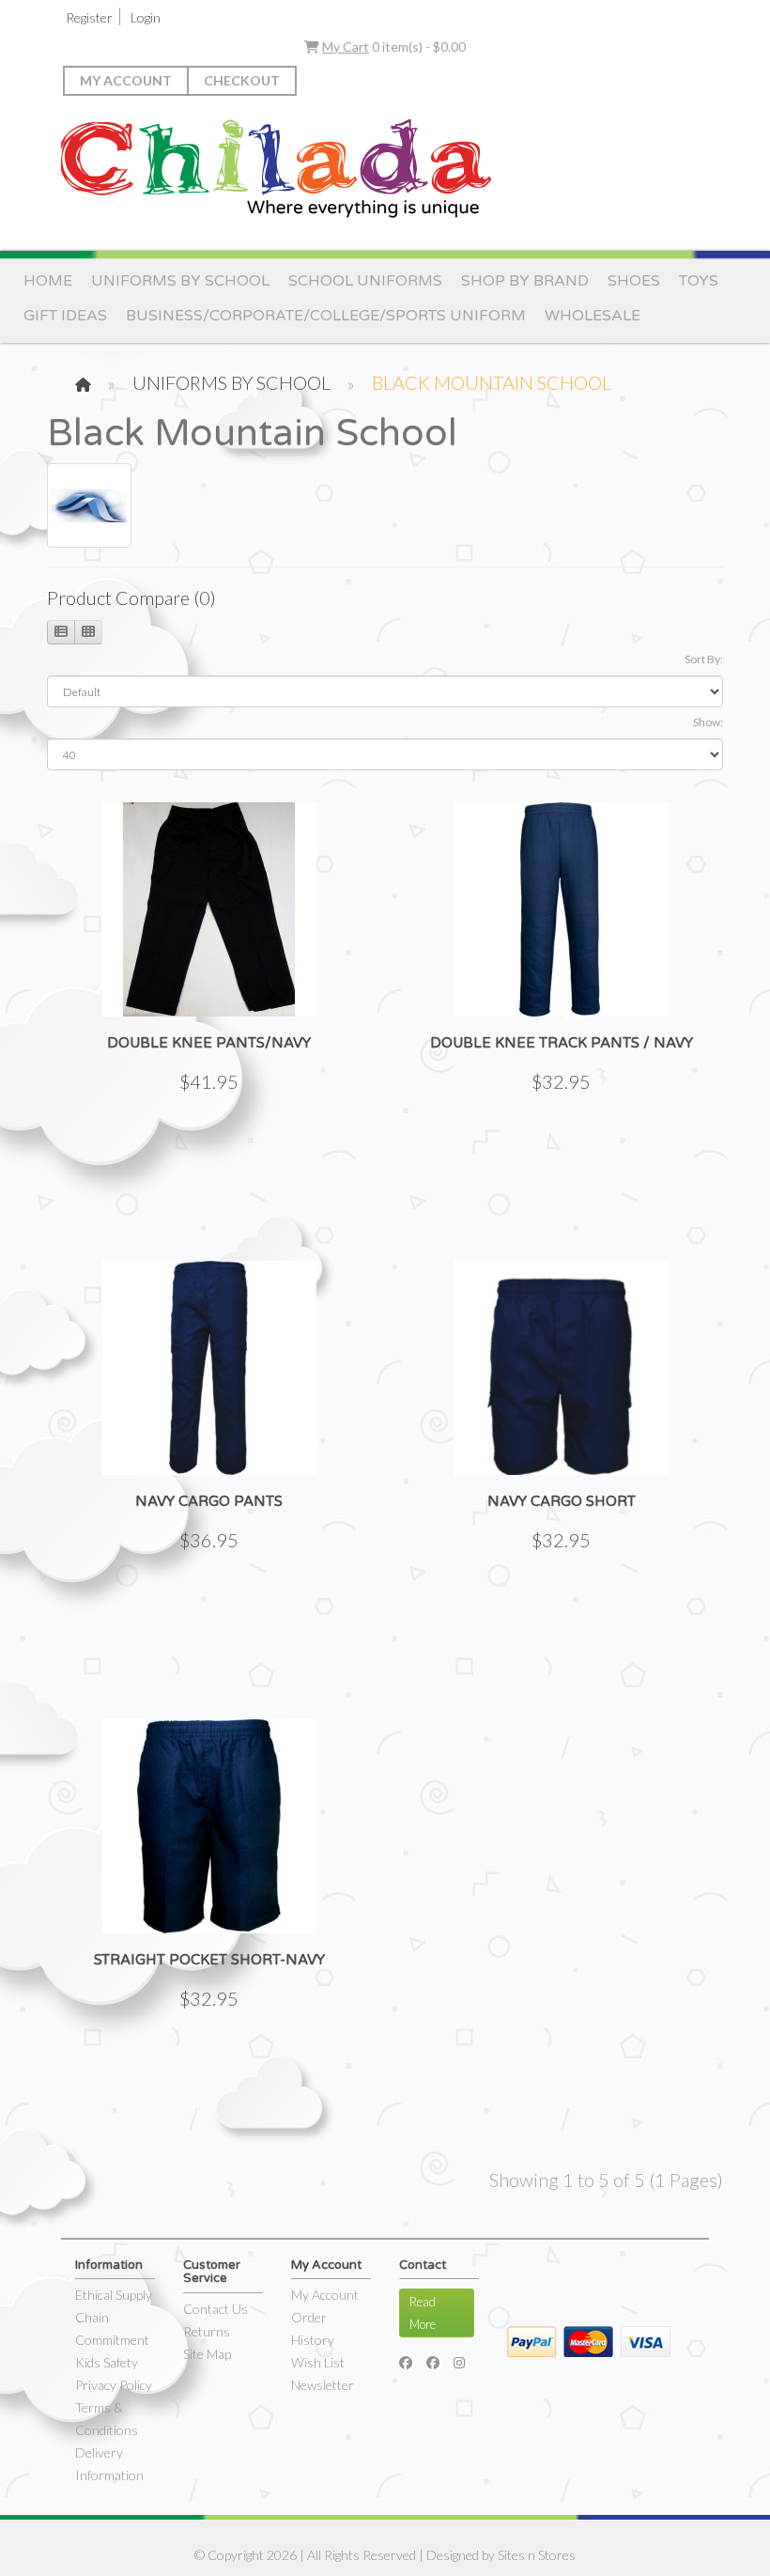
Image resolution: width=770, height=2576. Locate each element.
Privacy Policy (114, 2385)
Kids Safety (107, 2362)
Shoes (634, 281)
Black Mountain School (492, 382)
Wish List (318, 2362)
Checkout (242, 80)
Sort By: (704, 659)
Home (48, 281)
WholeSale (593, 316)
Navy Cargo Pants (209, 1501)
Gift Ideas (65, 316)
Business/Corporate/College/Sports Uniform (326, 316)
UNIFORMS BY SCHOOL (180, 281)
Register (89, 17)
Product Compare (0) (131, 597)
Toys (699, 281)
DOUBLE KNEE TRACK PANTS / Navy (562, 1043)
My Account (126, 80)
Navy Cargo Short (562, 1501)
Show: (708, 722)
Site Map (207, 2354)
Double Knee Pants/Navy (209, 1043)
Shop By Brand (525, 281)
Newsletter (323, 2385)
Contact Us (216, 2309)
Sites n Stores (537, 2555)
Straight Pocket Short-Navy (209, 1960)
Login (146, 17)
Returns (207, 2331)
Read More (423, 2313)
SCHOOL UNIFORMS (365, 281)
